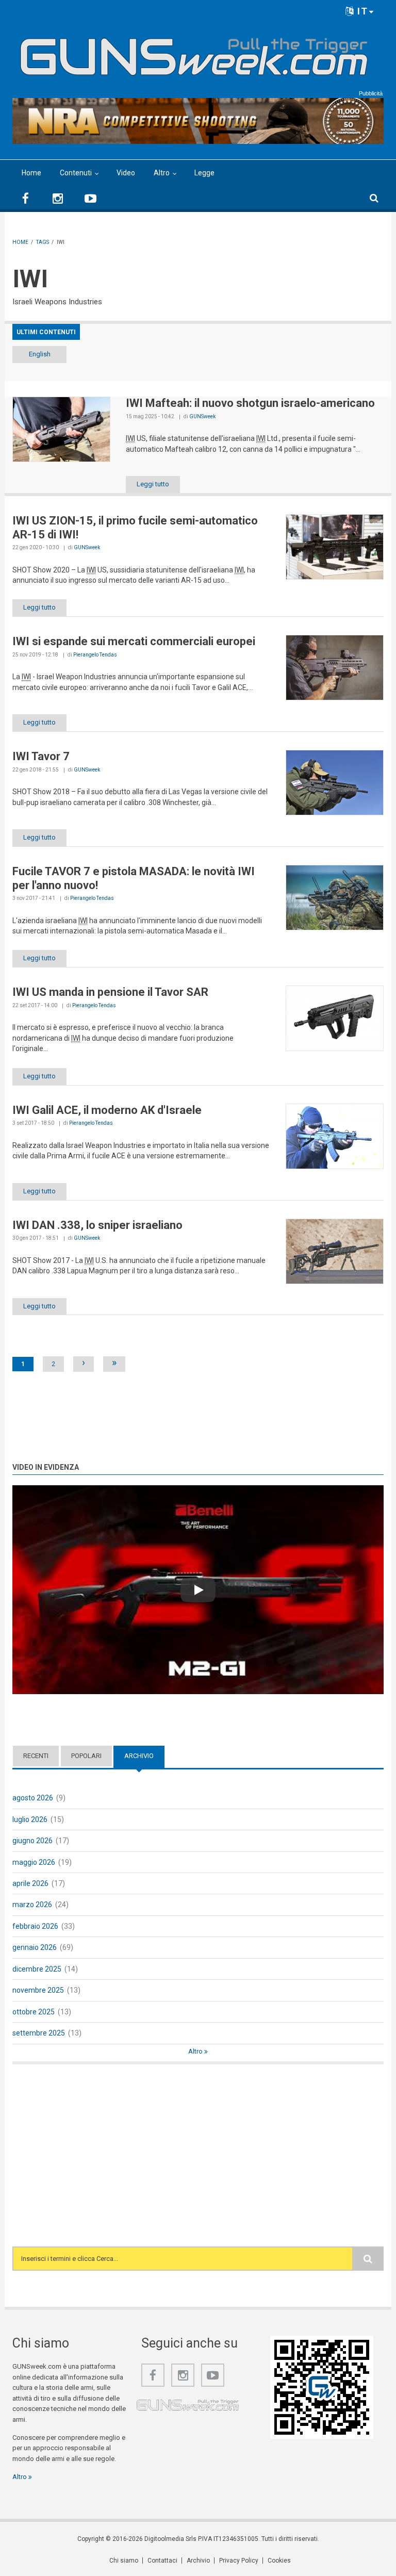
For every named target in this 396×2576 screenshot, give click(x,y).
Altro (162, 173)
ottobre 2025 (34, 2012)
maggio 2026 (34, 1862)
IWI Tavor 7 (41, 756)
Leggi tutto (153, 484)
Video (126, 173)
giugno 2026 (32, 1841)
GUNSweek (202, 416)
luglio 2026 (30, 1819)
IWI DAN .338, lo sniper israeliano (97, 1225)
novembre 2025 (38, 1990)
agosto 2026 (33, 1798)
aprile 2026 (30, 1883)
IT (361, 11)
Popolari (86, 1756)
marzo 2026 (32, 1905)
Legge (204, 173)
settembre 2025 (39, 2033)
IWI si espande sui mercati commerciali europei (134, 641)
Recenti (36, 1756)
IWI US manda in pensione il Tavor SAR (110, 992)
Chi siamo (124, 2561)
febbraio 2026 (35, 1926)
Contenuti (76, 173)
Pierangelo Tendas (95, 655)
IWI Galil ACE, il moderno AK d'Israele (107, 1110)
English (40, 354)
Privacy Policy (239, 2561)
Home (31, 173)
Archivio (144, 1756)
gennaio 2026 (35, 1947)
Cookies (279, 2561)
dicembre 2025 (37, 1969)
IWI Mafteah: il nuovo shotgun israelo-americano (250, 403)
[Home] (194, 53)
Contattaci (162, 2561)
